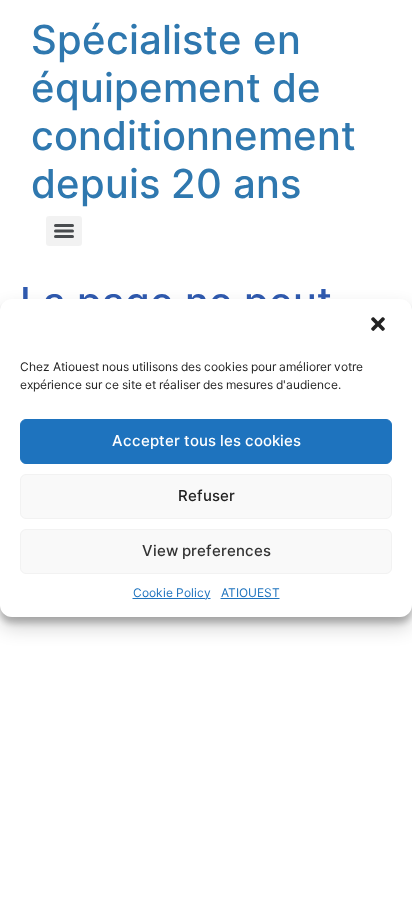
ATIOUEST (250, 592)
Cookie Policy (172, 592)
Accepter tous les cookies (206, 440)
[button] (380, 326)
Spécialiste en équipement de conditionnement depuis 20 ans (193, 111)
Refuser (206, 495)
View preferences (206, 550)
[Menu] (64, 231)
